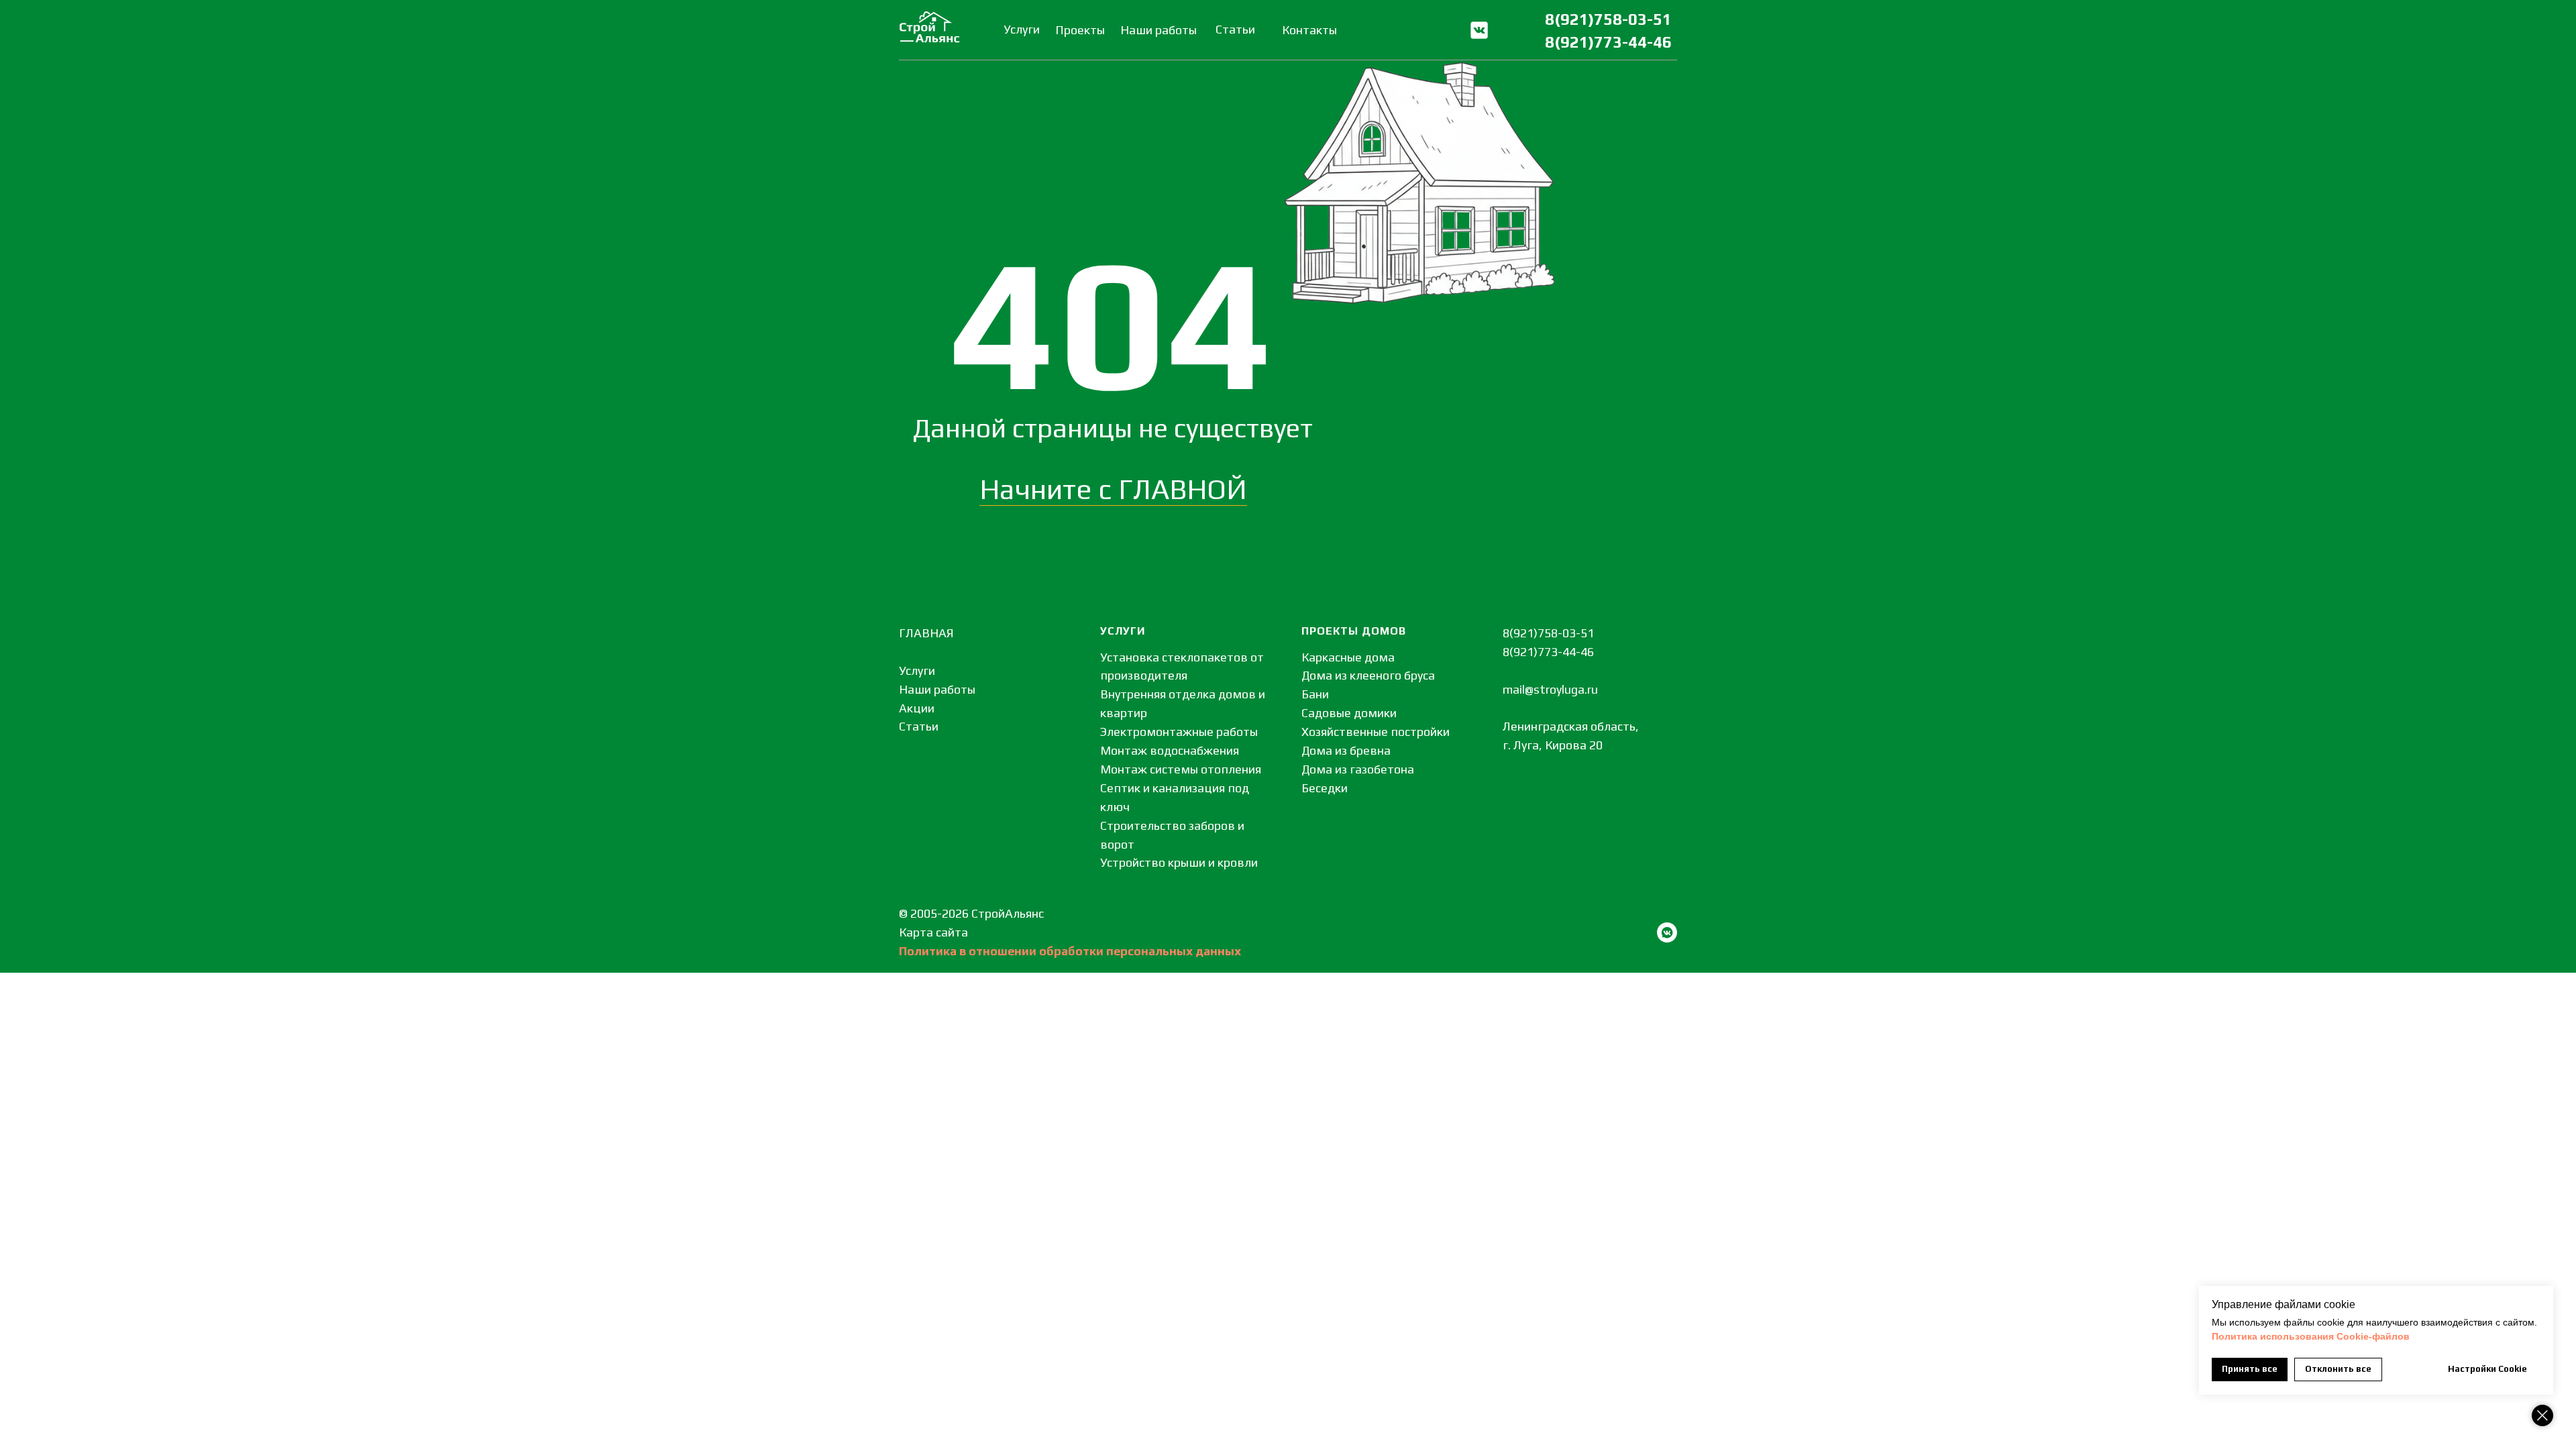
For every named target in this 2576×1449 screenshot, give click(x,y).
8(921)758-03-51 (1608, 19)
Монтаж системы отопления (1181, 769)
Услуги (917, 670)
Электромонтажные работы (1179, 732)
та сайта (944, 932)
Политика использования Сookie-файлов (2311, 1336)
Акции (917, 708)
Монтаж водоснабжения (1170, 750)
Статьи (919, 726)
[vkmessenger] (1667, 932)
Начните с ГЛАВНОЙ (1113, 489)
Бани (1315, 694)
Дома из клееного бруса (1368, 675)
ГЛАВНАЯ (926, 633)
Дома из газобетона (1358, 769)
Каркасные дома (1348, 657)
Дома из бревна (1346, 750)
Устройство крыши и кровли (1179, 862)
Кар (909, 932)
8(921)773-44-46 (1608, 42)
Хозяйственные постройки (1376, 732)
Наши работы (937, 689)
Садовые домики (1349, 713)
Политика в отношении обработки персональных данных (1070, 951)
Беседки (1325, 788)
